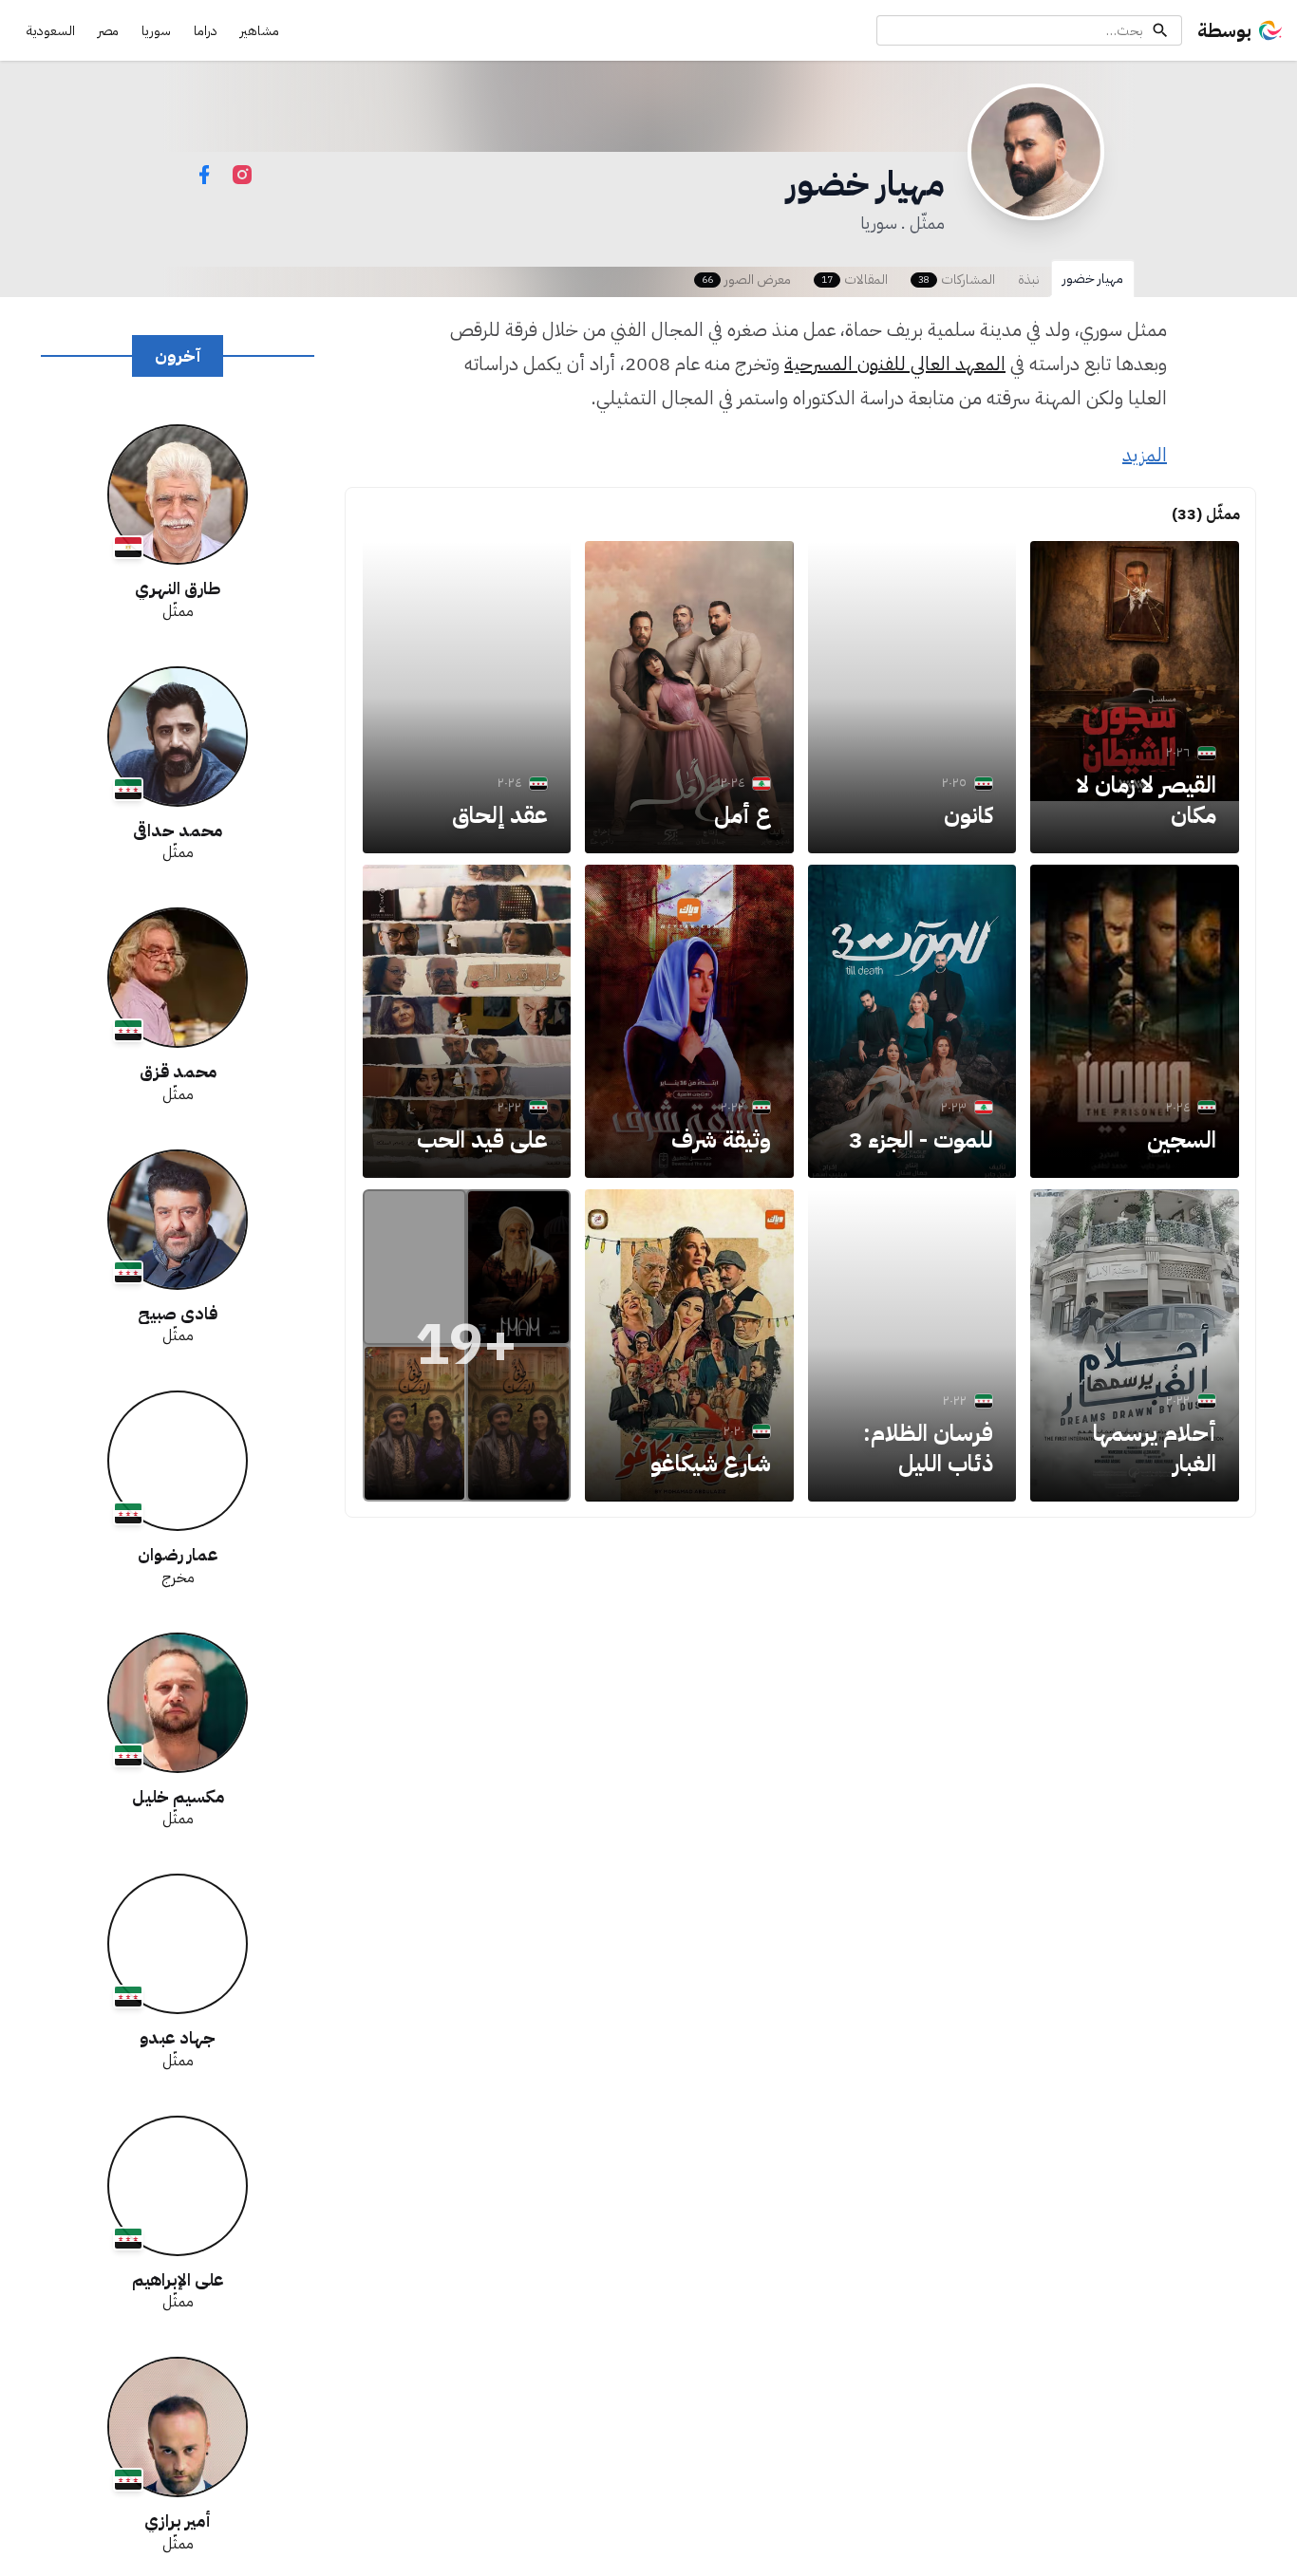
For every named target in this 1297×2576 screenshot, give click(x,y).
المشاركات (957, 280)
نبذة (1029, 280)
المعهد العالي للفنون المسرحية (895, 364)
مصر (108, 31)
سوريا (156, 31)
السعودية (51, 31)
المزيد (1145, 455)
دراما (206, 31)
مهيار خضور (1093, 279)
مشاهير (260, 31)
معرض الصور (746, 280)
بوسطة (1224, 30)
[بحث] (1160, 30)
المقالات (855, 280)
